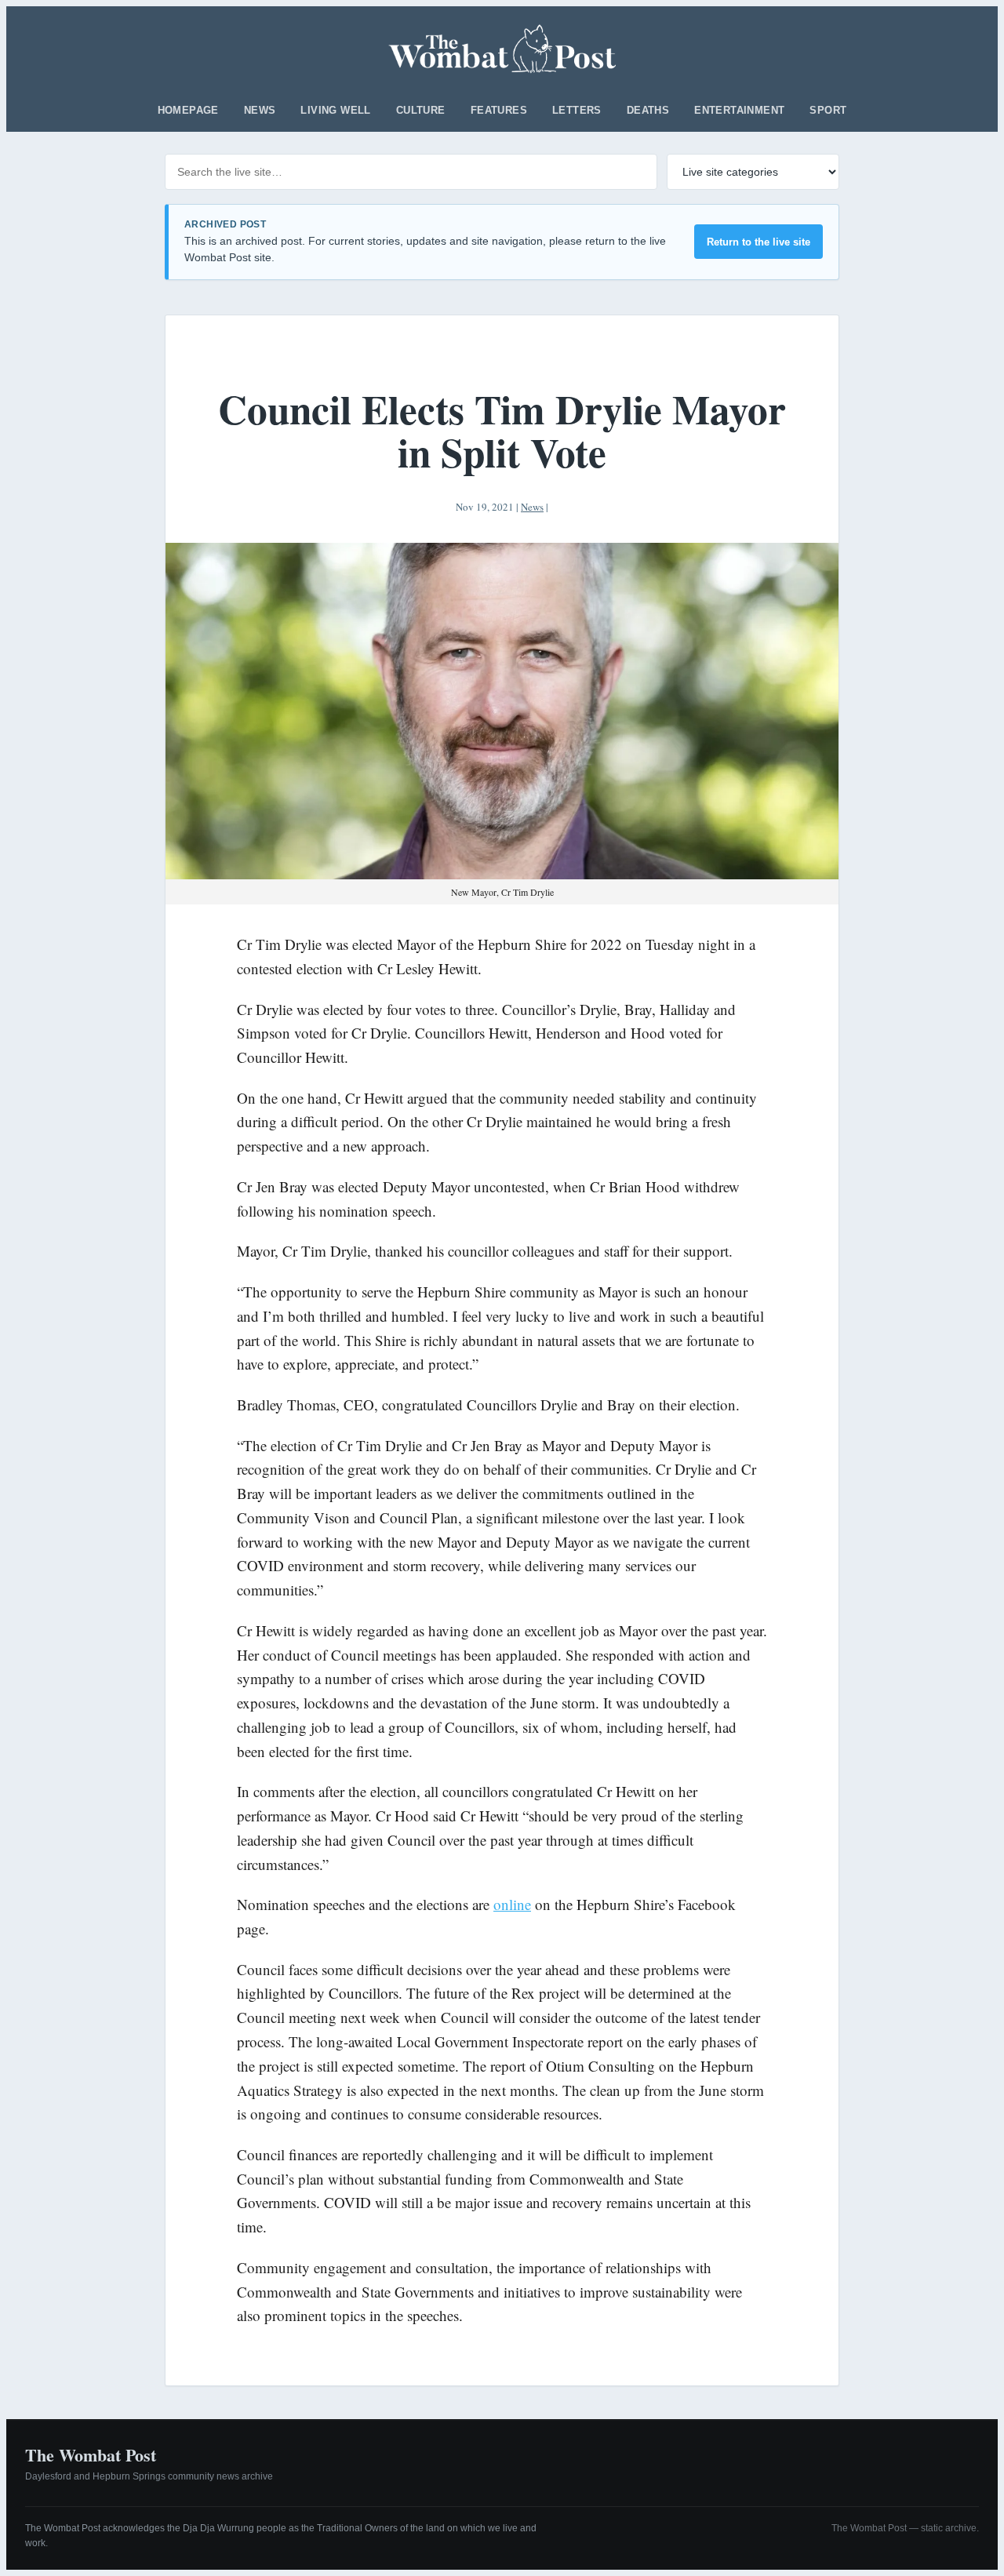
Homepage (188, 110)
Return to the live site (758, 242)
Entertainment (739, 110)
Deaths (648, 110)
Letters (577, 110)
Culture (421, 110)
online (512, 1904)
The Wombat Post (91, 2455)
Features (499, 110)
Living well (335, 110)
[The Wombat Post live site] (502, 49)
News (260, 110)
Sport (828, 110)
